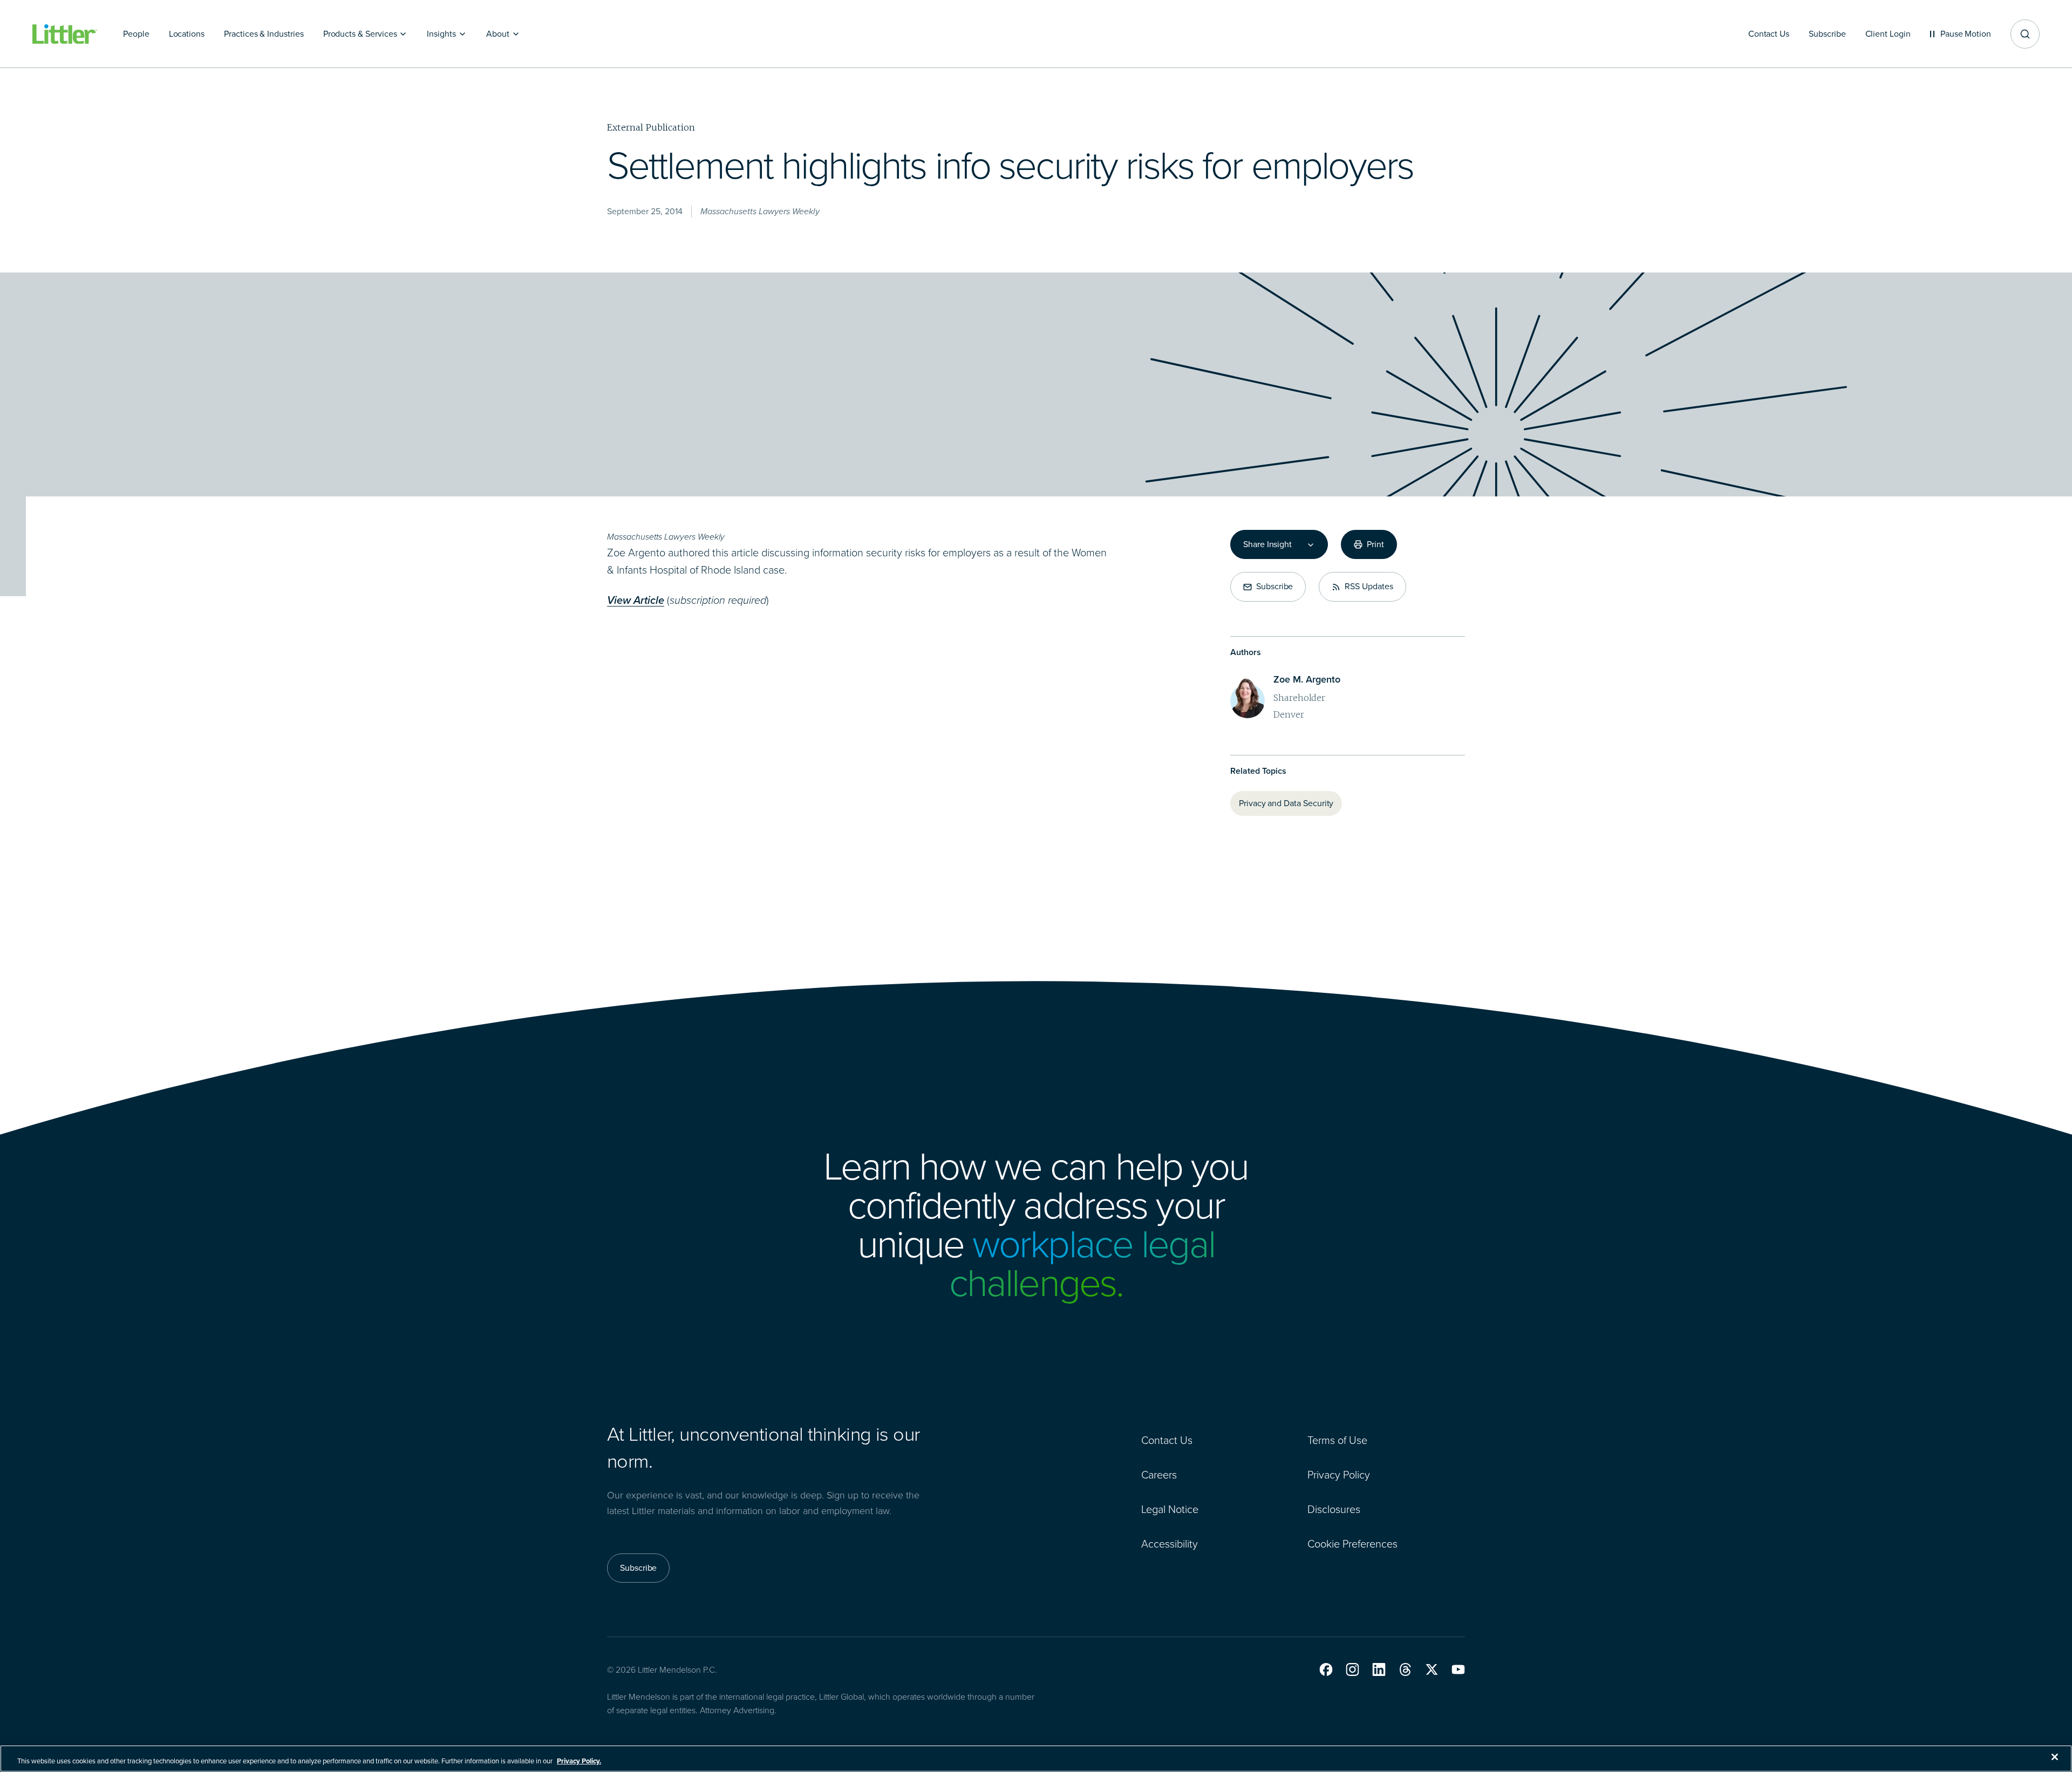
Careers (1159, 1475)
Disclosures (1334, 1509)
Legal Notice (1170, 1509)
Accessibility (1170, 1544)
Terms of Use (1337, 1440)
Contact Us (1167, 1440)
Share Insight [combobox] (1267, 544)
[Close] (2055, 1757)
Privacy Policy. (579, 1761)
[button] (1326, 1669)
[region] (1036, 1759)
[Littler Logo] (65, 34)
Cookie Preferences (1352, 1544)
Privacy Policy (1339, 1475)
